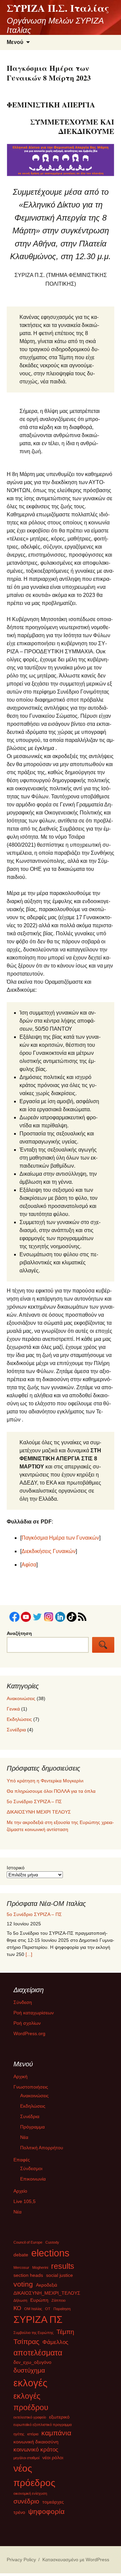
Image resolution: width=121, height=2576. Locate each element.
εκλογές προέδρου (31, 2405)
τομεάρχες (53, 2504)
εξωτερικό (59, 2420)
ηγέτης (19, 2437)
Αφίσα (29, 1565)
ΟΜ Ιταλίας (33, 2311)
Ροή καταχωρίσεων (34, 2015)
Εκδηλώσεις (19, 1719)
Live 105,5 (25, 2204)
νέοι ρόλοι (53, 2460)
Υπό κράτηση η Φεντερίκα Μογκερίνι (45, 1781)
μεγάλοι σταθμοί (26, 2460)
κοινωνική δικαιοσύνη (36, 2444)
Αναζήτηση (19, 1633)
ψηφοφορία (46, 2514)
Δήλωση (20, 2303)
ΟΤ (48, 2311)
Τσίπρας (26, 2344)
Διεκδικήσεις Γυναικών (49, 1551)
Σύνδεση (23, 2005)
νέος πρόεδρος (34, 2478)
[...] (29, 1954)
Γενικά (13, 1709)
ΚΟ (17, 2311)
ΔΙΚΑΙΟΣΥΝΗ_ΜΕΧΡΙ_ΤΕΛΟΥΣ (47, 2296)
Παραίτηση (62, 2311)
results (63, 2268)
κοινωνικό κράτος (36, 2452)
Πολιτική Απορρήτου (42, 2150)
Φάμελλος (55, 2345)
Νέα (24, 2140)
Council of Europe (28, 2245)
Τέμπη (65, 2334)
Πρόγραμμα (32, 2129)
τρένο (19, 2515)
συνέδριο (26, 2504)
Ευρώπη (39, 2303)
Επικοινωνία (33, 2181)
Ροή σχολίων (27, 2025)
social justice (59, 2278)
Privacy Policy (21, 2562)
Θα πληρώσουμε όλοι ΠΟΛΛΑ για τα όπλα (51, 1791)
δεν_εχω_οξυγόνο (32, 2365)
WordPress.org (29, 2036)
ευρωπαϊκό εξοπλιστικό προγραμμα (43, 2427)
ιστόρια (33, 2437)
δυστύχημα (29, 2373)
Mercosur (21, 2270)
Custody (52, 2245)
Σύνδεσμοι (31, 2171)
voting (23, 2287)
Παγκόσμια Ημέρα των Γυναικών (60, 1538)
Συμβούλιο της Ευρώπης (33, 2335)
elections (50, 2255)
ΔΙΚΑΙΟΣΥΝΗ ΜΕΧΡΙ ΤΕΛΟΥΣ (39, 1812)
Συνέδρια (16, 1730)
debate (21, 2257)
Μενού (15, 42)
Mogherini (40, 2270)
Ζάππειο (58, 2303)
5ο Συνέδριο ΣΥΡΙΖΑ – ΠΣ (34, 1801)
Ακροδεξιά (47, 2288)
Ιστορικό (16, 1868)
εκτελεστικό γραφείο (30, 2420)
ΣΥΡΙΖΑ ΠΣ (38, 2322)
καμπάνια (56, 2436)
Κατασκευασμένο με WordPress (76, 2562)
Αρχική (21, 2079)
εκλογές (30, 2385)
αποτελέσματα (38, 2355)
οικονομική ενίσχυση (30, 2496)
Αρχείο (20, 2193)
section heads (28, 2278)
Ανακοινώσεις (21, 1698)
